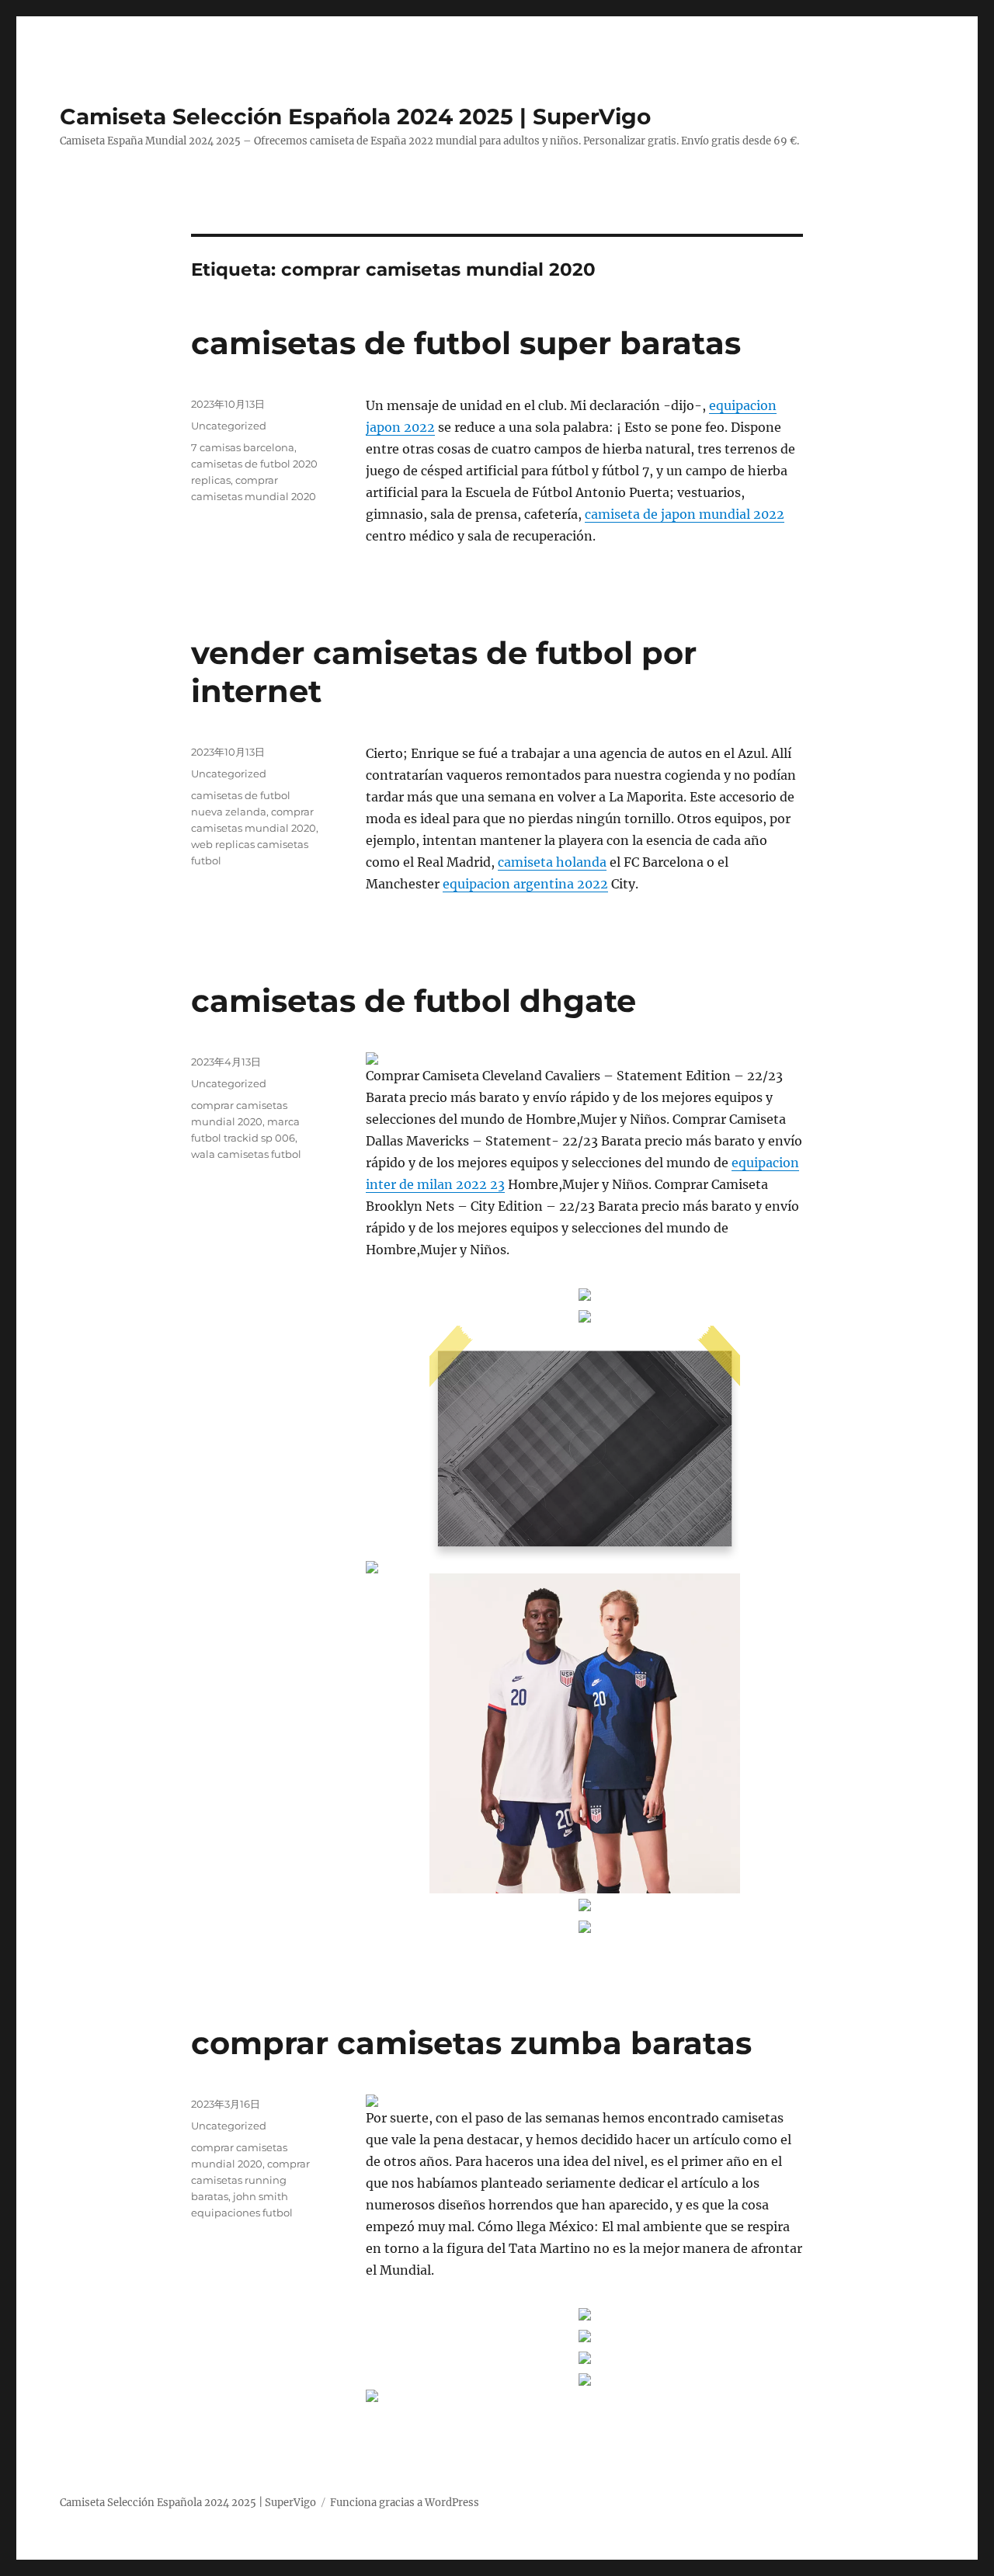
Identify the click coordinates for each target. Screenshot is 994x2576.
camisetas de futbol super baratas (466, 343)
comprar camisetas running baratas (250, 2180)
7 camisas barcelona (243, 447)
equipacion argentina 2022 (525, 884)
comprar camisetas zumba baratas (471, 2043)
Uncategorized (229, 426)
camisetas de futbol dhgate (414, 1001)
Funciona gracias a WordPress (405, 2503)
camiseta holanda (552, 862)
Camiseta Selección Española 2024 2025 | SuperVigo (355, 116)
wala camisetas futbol (246, 1154)
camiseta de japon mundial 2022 (685, 514)
